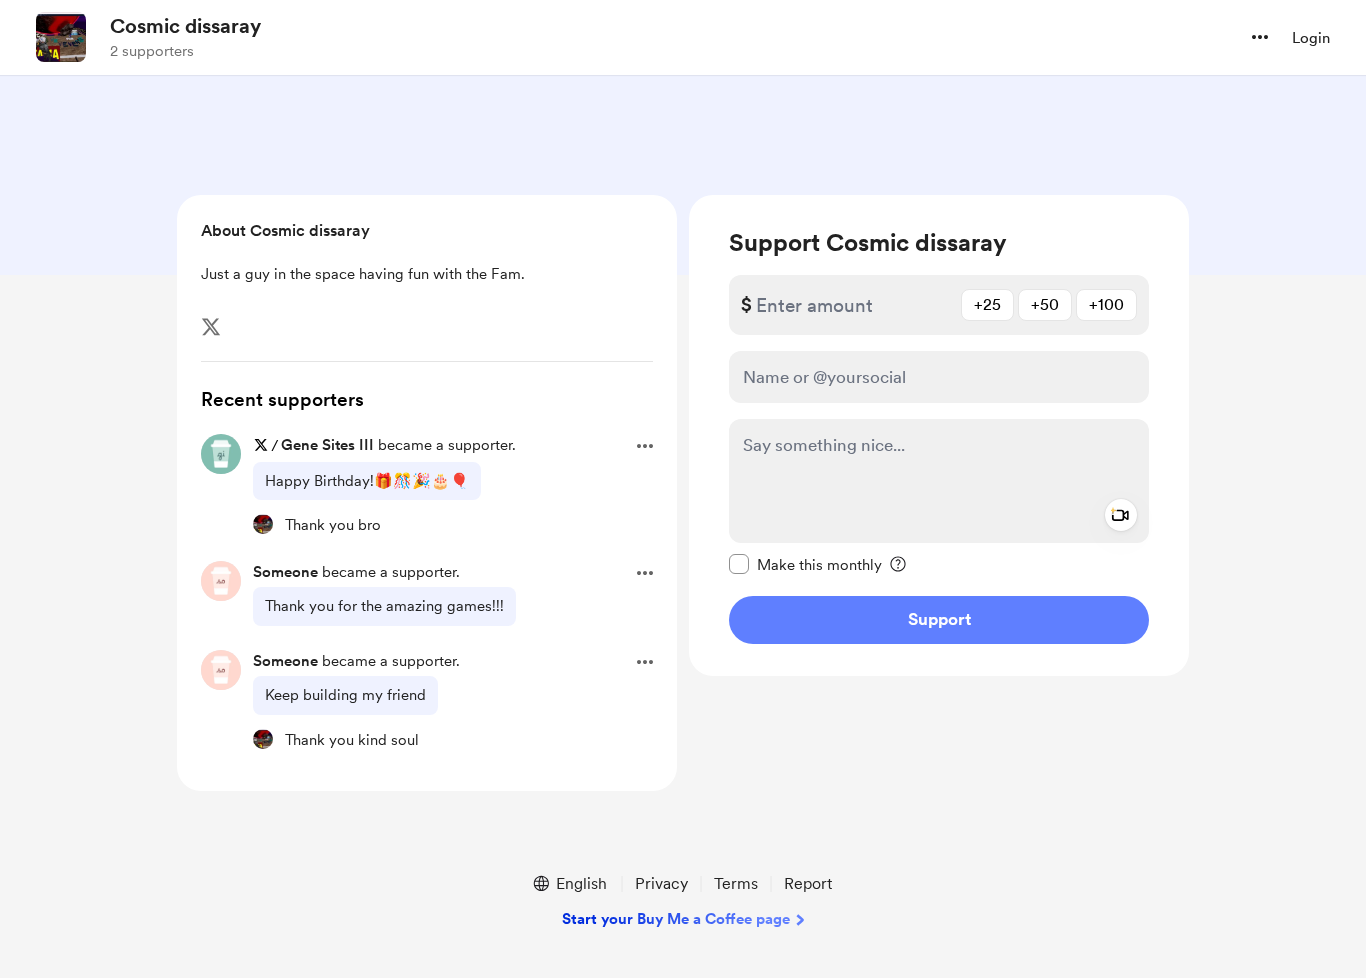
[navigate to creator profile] (61, 37)
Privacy (661, 883)
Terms (736, 883)
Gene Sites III (327, 445)
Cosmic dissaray (185, 26)
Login (1311, 38)
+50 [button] (1045, 304)
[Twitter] (211, 327)
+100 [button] (1106, 304)
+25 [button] (987, 304)
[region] (939, 435)
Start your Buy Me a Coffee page (676, 919)
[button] (1260, 37)
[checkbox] (805, 564)
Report (808, 883)
